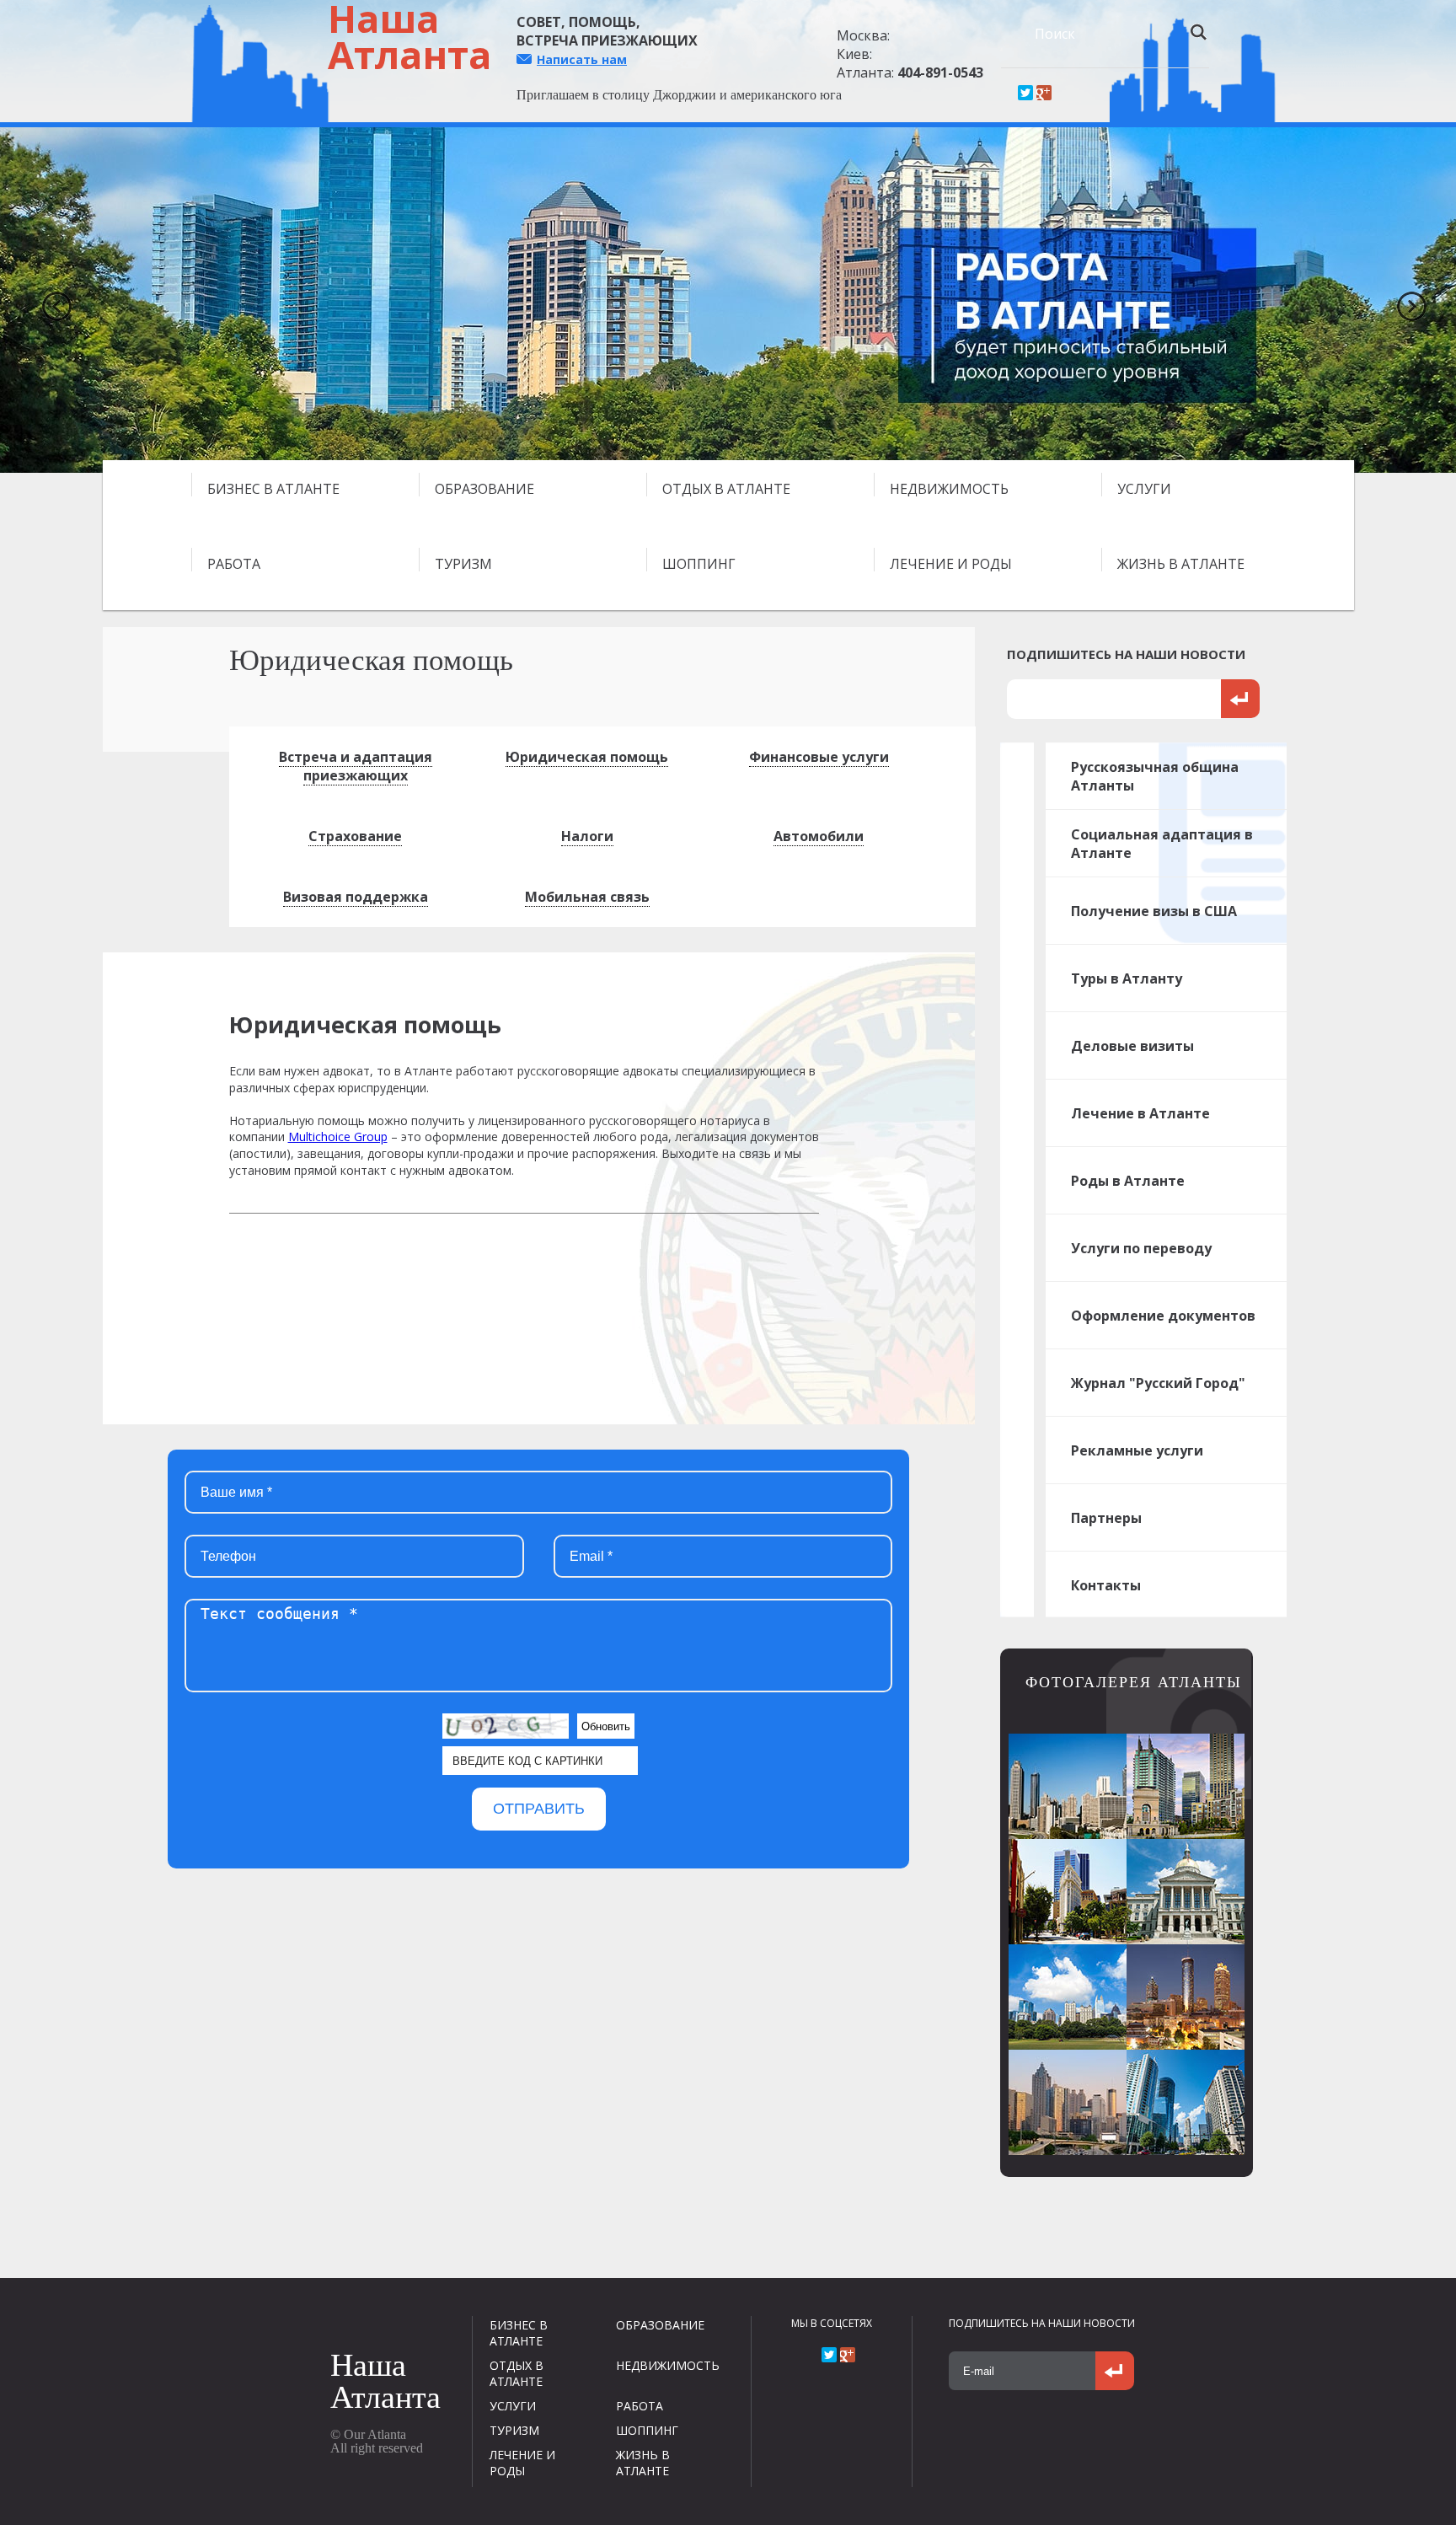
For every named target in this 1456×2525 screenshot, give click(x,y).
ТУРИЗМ (463, 564)
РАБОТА (234, 564)
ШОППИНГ (699, 564)
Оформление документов (1163, 1316)
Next (1405, 300)
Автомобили (819, 836)
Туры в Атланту (1127, 978)
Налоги (587, 836)
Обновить (606, 1726)
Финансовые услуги (819, 757)
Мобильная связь (587, 897)
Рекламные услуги (1137, 1450)
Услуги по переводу (1141, 1248)
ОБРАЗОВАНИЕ (484, 489)
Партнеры (1106, 1518)
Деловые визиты (1132, 1046)
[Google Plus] (1044, 93)
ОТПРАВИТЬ (539, 1809)
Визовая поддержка (356, 897)
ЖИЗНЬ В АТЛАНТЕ (1181, 564)
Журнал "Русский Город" (1158, 1383)
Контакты (1106, 1585)
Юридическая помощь (587, 757)
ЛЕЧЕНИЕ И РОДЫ (951, 564)
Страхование (355, 836)
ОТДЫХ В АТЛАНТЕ (726, 489)
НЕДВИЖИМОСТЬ (949, 489)
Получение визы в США (1154, 911)
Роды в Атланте (1128, 1181)
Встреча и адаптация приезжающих (356, 766)
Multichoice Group (338, 1137)
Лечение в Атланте (1140, 1113)
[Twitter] (1025, 93)
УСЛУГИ (1144, 489)
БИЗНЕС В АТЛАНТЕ (273, 489)
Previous (51, 300)
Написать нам (582, 59)
